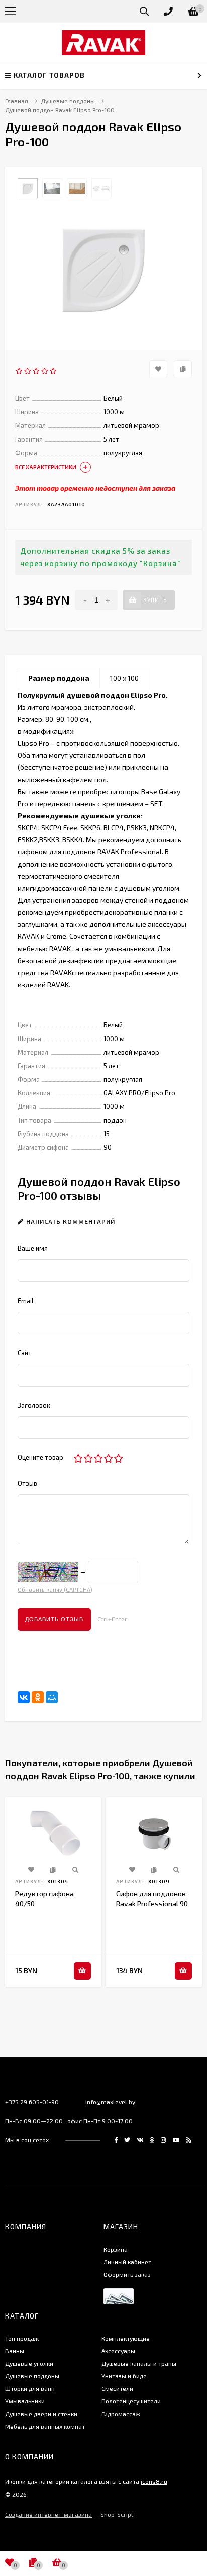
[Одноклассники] (38, 1697)
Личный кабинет (127, 2262)
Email (26, 1301)
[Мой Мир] (52, 1697)
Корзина (116, 2249)
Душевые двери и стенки (41, 2414)
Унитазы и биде (124, 2376)
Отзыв (27, 1483)
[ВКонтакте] (24, 1697)
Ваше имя (33, 1248)
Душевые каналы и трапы (139, 2363)
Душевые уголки (29, 2363)
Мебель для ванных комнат (45, 2426)
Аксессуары (118, 2351)
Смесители (117, 2388)
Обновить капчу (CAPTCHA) (55, 1590)
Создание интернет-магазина (48, 2514)
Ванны (15, 2351)
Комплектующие (126, 2338)
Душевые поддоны (32, 2376)
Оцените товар (40, 1457)
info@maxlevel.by (110, 2102)
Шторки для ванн (30, 2388)
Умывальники (25, 2401)
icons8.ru (154, 2481)
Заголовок (34, 1405)
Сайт (25, 1353)
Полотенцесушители (131, 2401)
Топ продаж (22, 2338)
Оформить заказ (127, 2274)
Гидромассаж (121, 2414)
